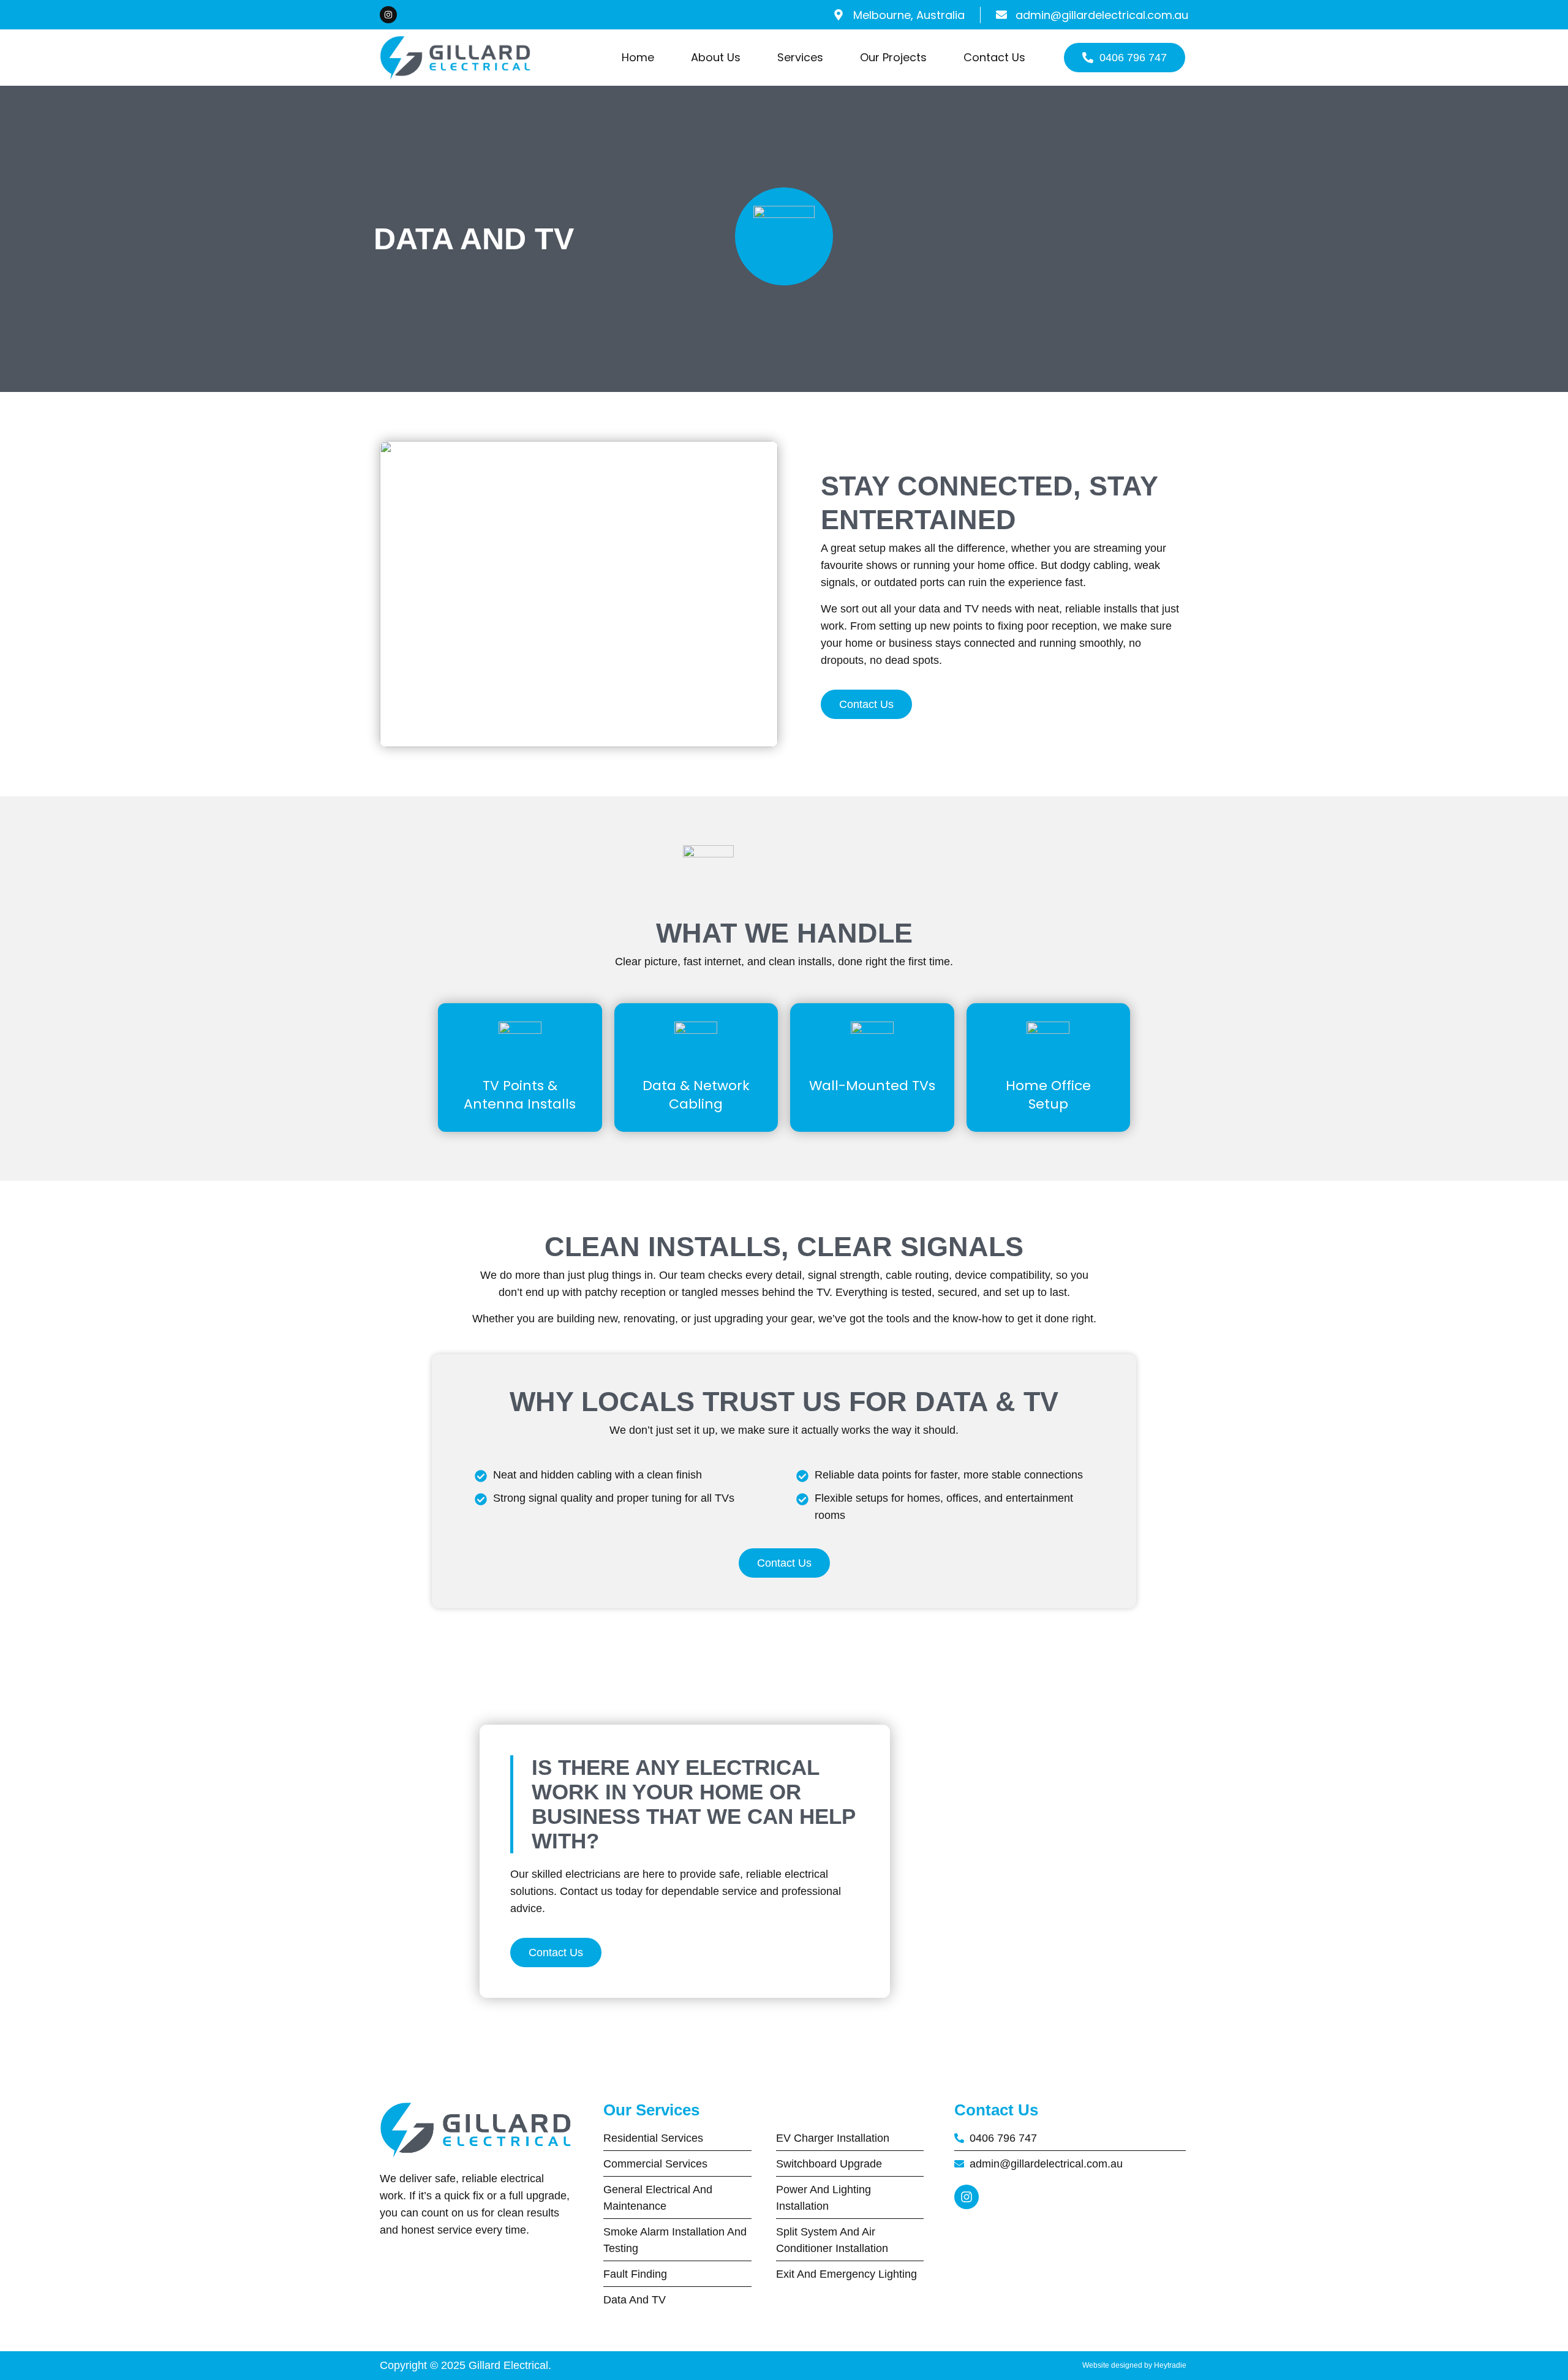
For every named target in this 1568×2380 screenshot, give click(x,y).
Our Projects (893, 57)
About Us (716, 57)
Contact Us (994, 57)
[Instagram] (388, 15)
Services (800, 57)
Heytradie (1171, 2365)
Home (638, 57)
